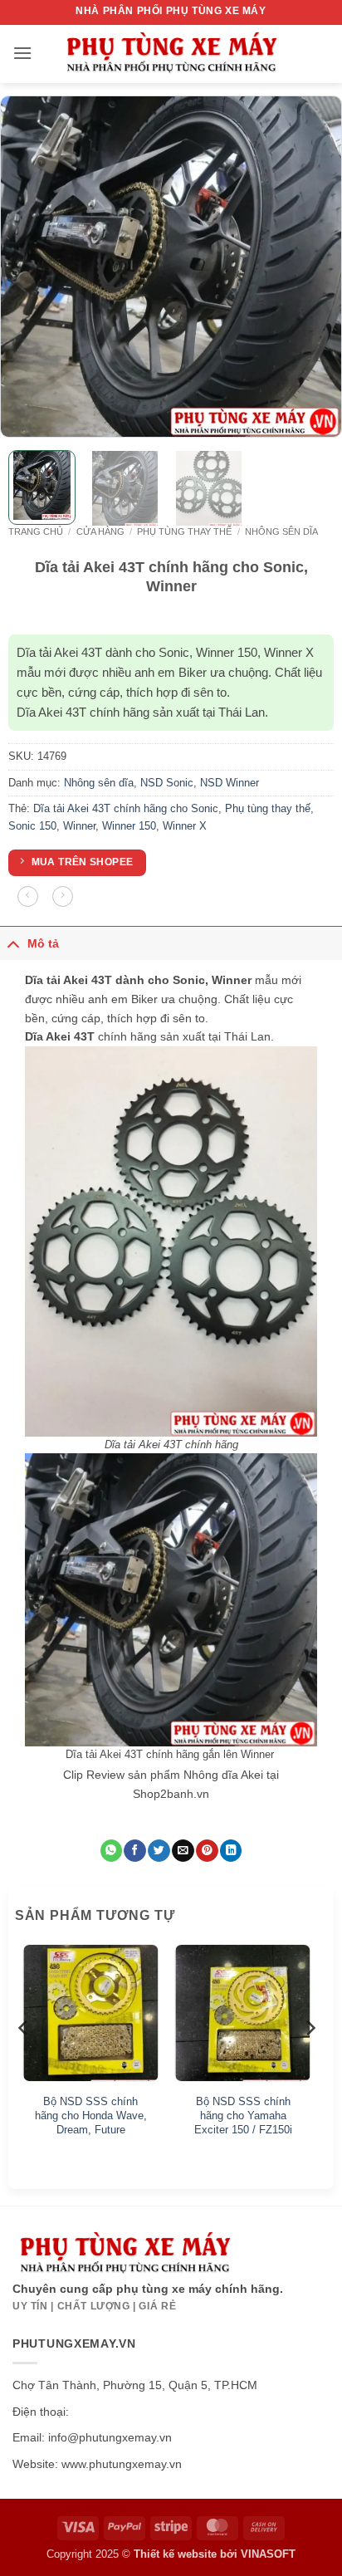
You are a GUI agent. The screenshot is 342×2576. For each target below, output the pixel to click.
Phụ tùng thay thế (184, 531)
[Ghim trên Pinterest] (207, 1851)
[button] (22, 53)
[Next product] (28, 896)
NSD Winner (230, 783)
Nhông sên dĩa (281, 531)
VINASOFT (268, 2554)
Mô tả (43, 943)
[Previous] (27, 267)
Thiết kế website (175, 2554)
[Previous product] (63, 896)
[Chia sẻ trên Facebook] (134, 1851)
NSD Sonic (167, 783)
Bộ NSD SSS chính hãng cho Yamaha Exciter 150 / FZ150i (243, 2116)
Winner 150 (129, 826)
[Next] (315, 267)
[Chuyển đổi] (13, 943)
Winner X (185, 826)
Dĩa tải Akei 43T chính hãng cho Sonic (126, 808)
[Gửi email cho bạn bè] (183, 1851)
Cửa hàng (100, 531)
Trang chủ (36, 531)
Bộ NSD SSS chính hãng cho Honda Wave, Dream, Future (91, 2116)
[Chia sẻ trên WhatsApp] (111, 1851)
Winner (79, 826)
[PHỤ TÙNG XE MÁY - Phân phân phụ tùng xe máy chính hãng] (171, 54)
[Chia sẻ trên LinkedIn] (231, 1851)
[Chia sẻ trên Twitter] (159, 1851)
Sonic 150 (32, 826)
